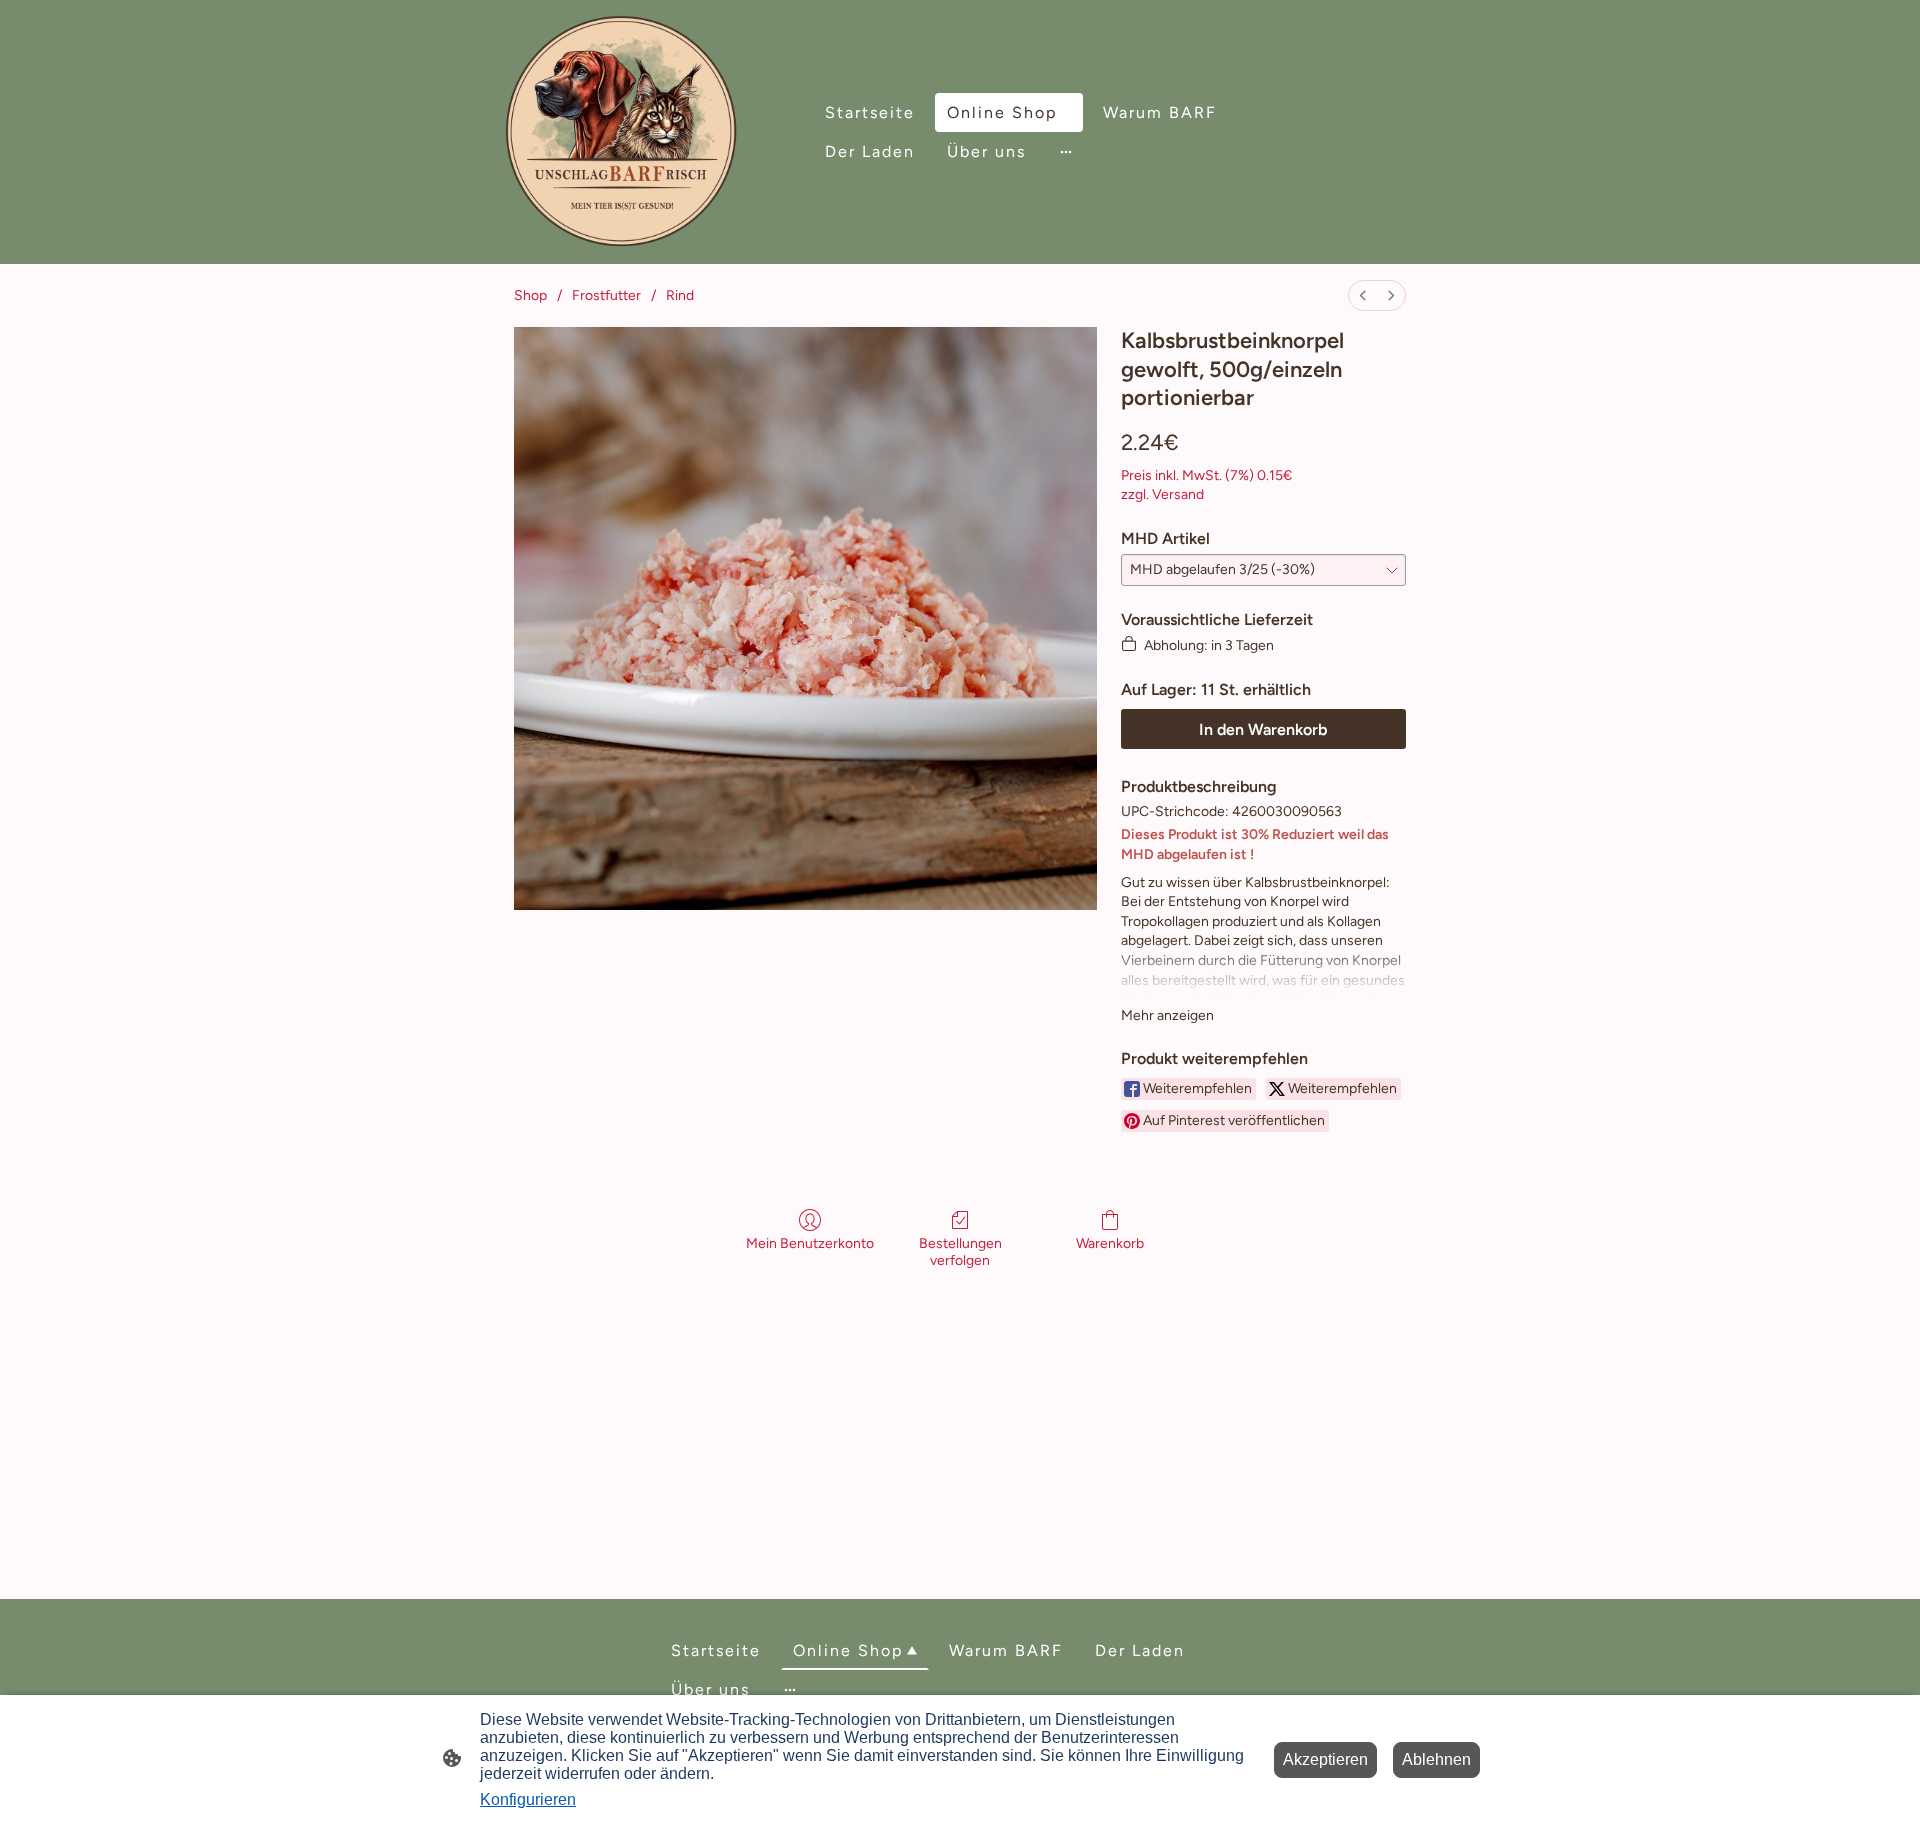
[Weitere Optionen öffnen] (1066, 152)
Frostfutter (606, 295)
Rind (680, 295)
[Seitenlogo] (621, 132)
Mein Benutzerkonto (810, 1243)
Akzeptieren (1325, 1759)
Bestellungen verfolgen (960, 1252)
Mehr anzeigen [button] (1167, 1015)
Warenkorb (1110, 1243)
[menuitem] (1363, 295)
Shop (530, 295)
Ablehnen (1436, 1759)
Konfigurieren (528, 1799)
